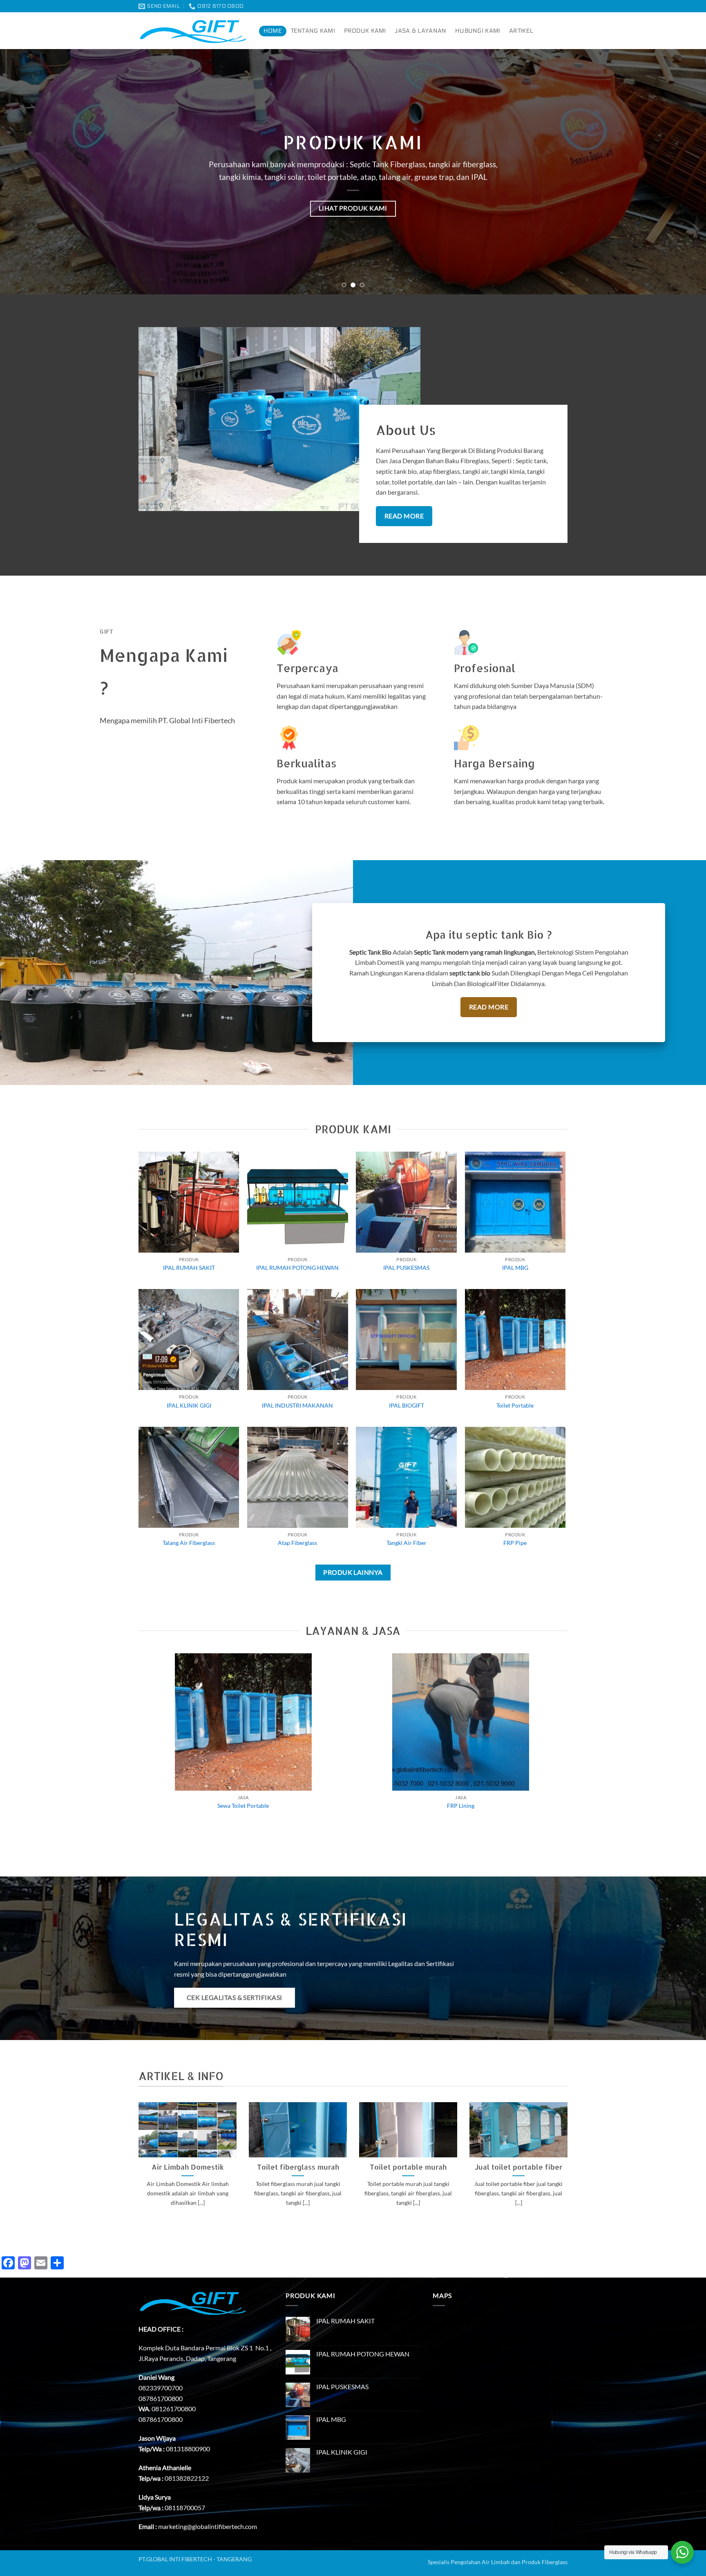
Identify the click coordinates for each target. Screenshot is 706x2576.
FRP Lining (461, 1806)
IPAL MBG (515, 1268)
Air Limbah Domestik (188, 2167)
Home (273, 31)
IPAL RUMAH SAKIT (189, 1268)
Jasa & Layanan (420, 31)
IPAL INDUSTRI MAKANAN (297, 1405)
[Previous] (25, 172)
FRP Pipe (515, 1543)
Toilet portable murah (408, 2167)
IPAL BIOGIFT (407, 1405)
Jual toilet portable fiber (518, 2167)
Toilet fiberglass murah (298, 2167)
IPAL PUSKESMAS (406, 1268)
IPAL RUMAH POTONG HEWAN (297, 1268)
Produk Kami (365, 31)
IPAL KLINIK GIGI (189, 1405)
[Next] (681, 172)
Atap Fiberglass (297, 1543)
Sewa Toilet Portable (243, 1806)
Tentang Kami (313, 31)
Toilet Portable (515, 1405)
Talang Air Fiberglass (189, 1543)
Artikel (521, 31)
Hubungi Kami (478, 31)
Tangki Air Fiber (407, 1543)
